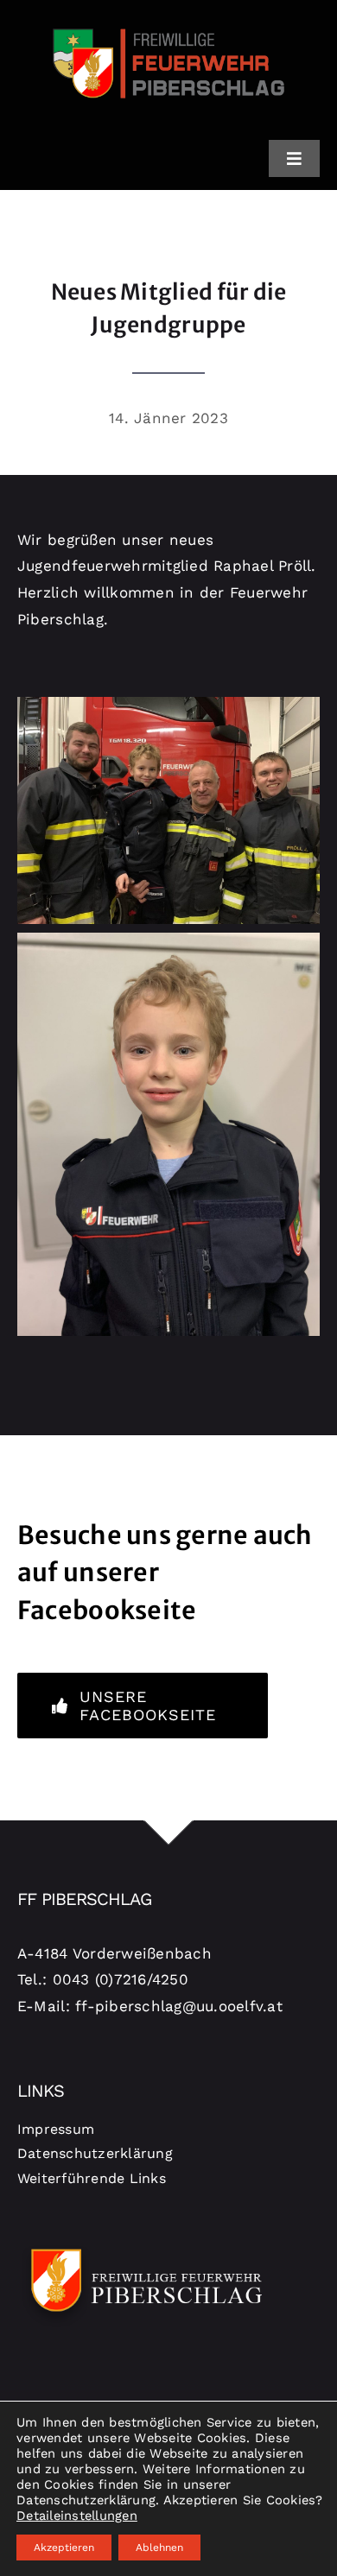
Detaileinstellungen (77, 2516)
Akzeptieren (64, 2548)
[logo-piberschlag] (168, 20)
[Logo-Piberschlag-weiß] (147, 2246)
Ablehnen (159, 2548)
